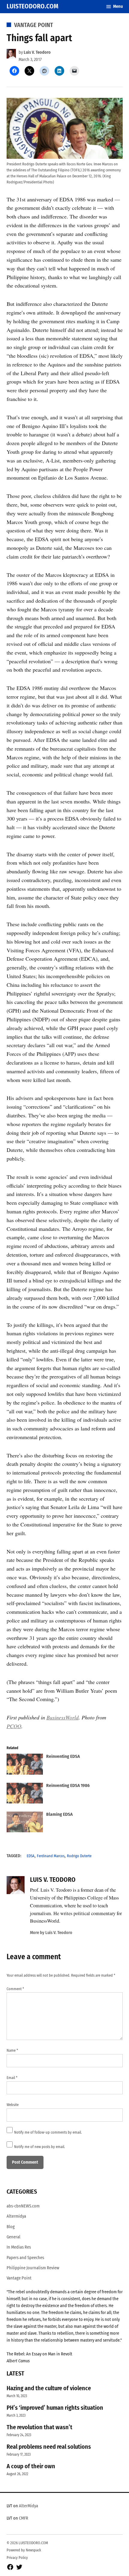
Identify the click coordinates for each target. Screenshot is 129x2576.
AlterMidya (28, 2506)
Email (12, 2078)
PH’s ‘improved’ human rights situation (55, 2408)
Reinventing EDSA (63, 1756)
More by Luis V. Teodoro (51, 1933)
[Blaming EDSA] (25, 1823)
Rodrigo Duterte (79, 1856)
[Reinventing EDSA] (25, 1765)
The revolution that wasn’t (39, 2427)
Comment (15, 1989)
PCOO (14, 1726)
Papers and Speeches (25, 2258)
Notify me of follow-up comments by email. (48, 2132)
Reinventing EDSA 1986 (68, 1785)
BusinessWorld (63, 1717)
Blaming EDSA (59, 1814)
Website (13, 2105)
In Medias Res (19, 2247)
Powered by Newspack (24, 2550)
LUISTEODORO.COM (33, 6)
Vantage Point (34, 25)
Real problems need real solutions (49, 2447)
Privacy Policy (17, 2558)
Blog (11, 2227)
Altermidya (16, 2216)
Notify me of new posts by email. (40, 2147)
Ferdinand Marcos (51, 1856)
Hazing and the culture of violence (49, 2388)
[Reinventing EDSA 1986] (25, 1794)
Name (12, 2050)
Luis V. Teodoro (37, 52)
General (13, 2237)
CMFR (24, 2518)
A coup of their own (31, 2466)
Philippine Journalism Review (33, 2268)
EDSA (31, 1856)
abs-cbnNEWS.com (23, 2206)
